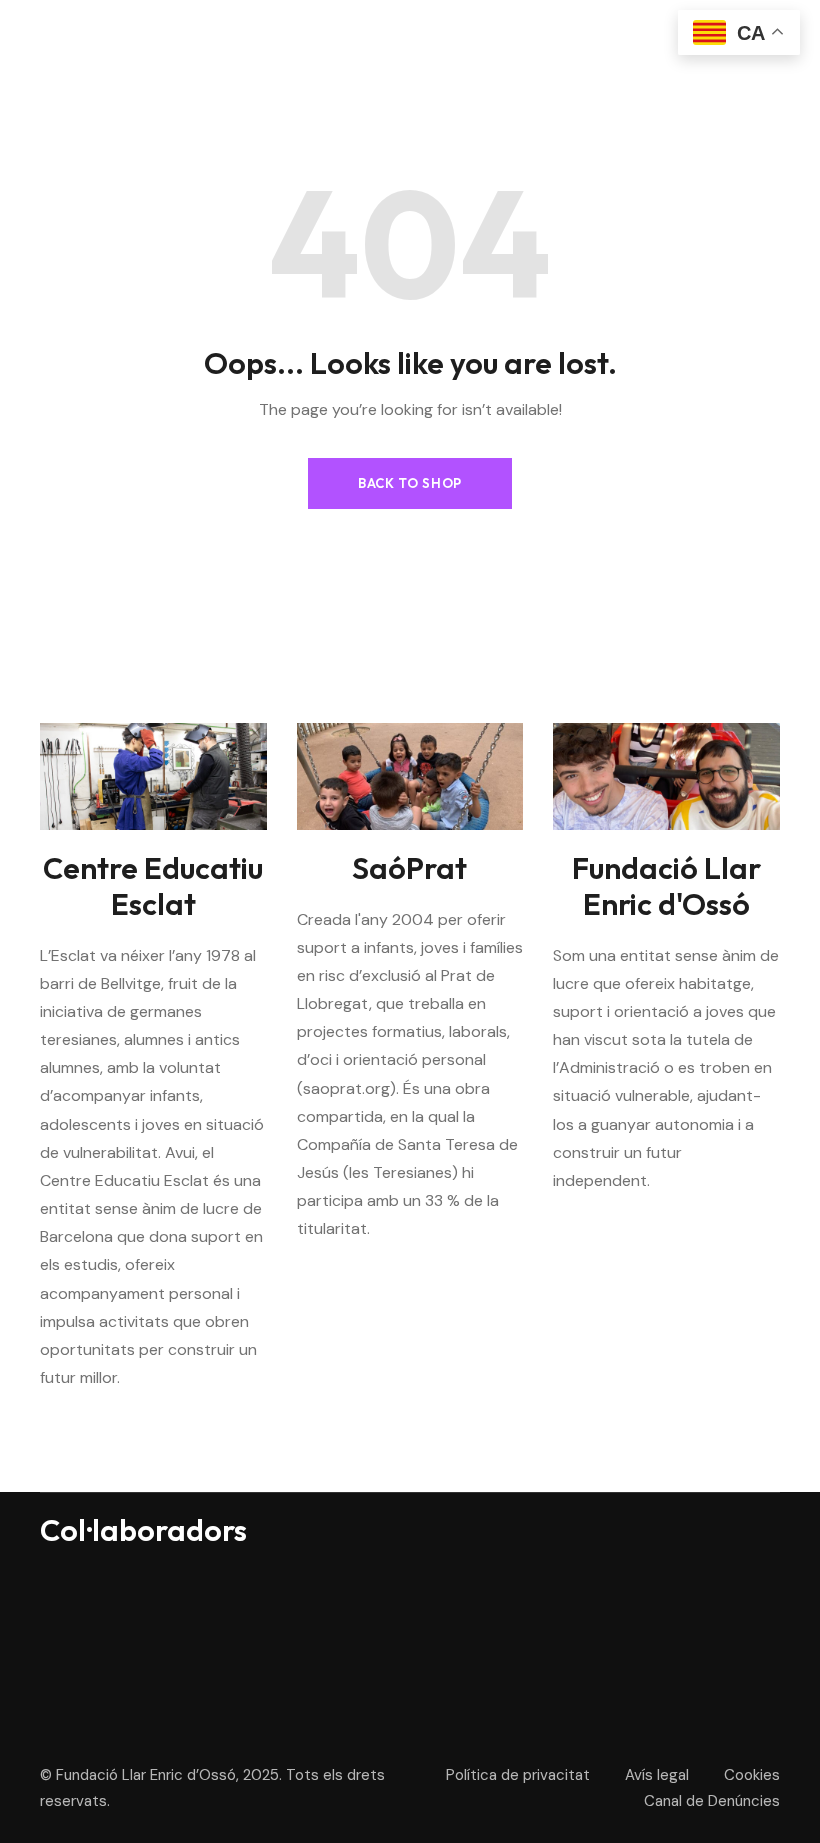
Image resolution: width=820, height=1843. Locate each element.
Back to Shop (410, 483)
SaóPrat (409, 868)
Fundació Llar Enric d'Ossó (666, 886)
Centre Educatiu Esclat (153, 886)
